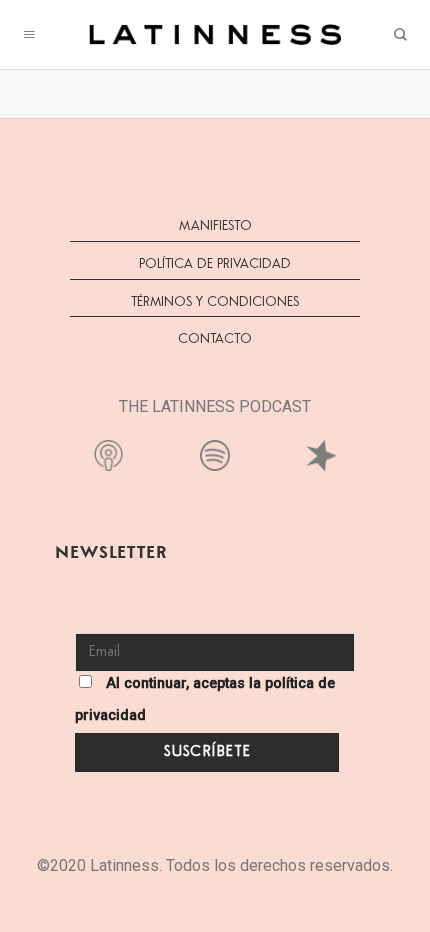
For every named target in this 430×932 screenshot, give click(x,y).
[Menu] (29, 34)
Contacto (215, 339)
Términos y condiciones (215, 302)
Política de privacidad (215, 264)
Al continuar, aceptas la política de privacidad (205, 699)
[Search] (400, 34)
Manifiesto (215, 226)
